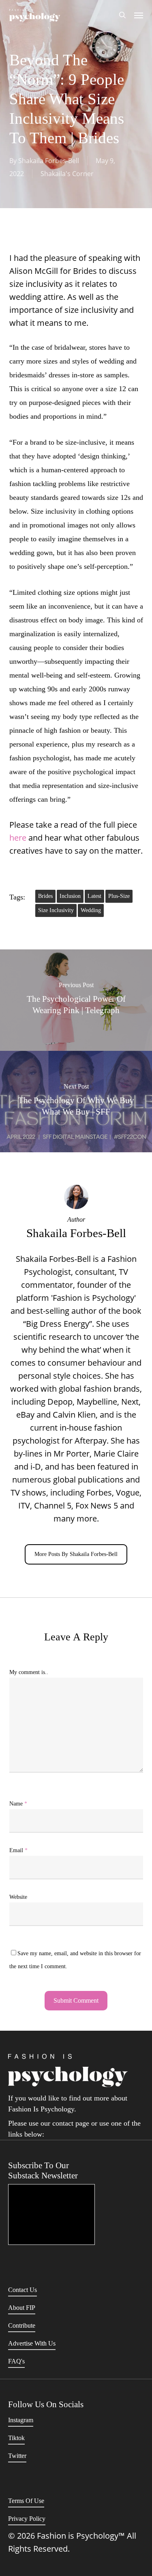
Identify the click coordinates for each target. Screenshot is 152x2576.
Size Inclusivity (56, 910)
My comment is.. (29, 1672)
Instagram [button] (21, 2420)
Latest (94, 896)
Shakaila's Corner (67, 174)
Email (18, 1850)
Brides (45, 896)
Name (18, 1804)
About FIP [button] (22, 2308)
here (18, 838)
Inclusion (70, 896)
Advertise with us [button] (32, 2343)
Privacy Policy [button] (27, 2519)
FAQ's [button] (16, 2361)
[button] (139, 15)
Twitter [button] (17, 2456)
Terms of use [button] (26, 2501)
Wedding (91, 910)
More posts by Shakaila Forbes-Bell (76, 1554)
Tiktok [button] (16, 2438)
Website (18, 1897)
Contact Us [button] (22, 2290)
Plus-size (119, 896)
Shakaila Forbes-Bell (49, 161)
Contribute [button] (22, 2325)
